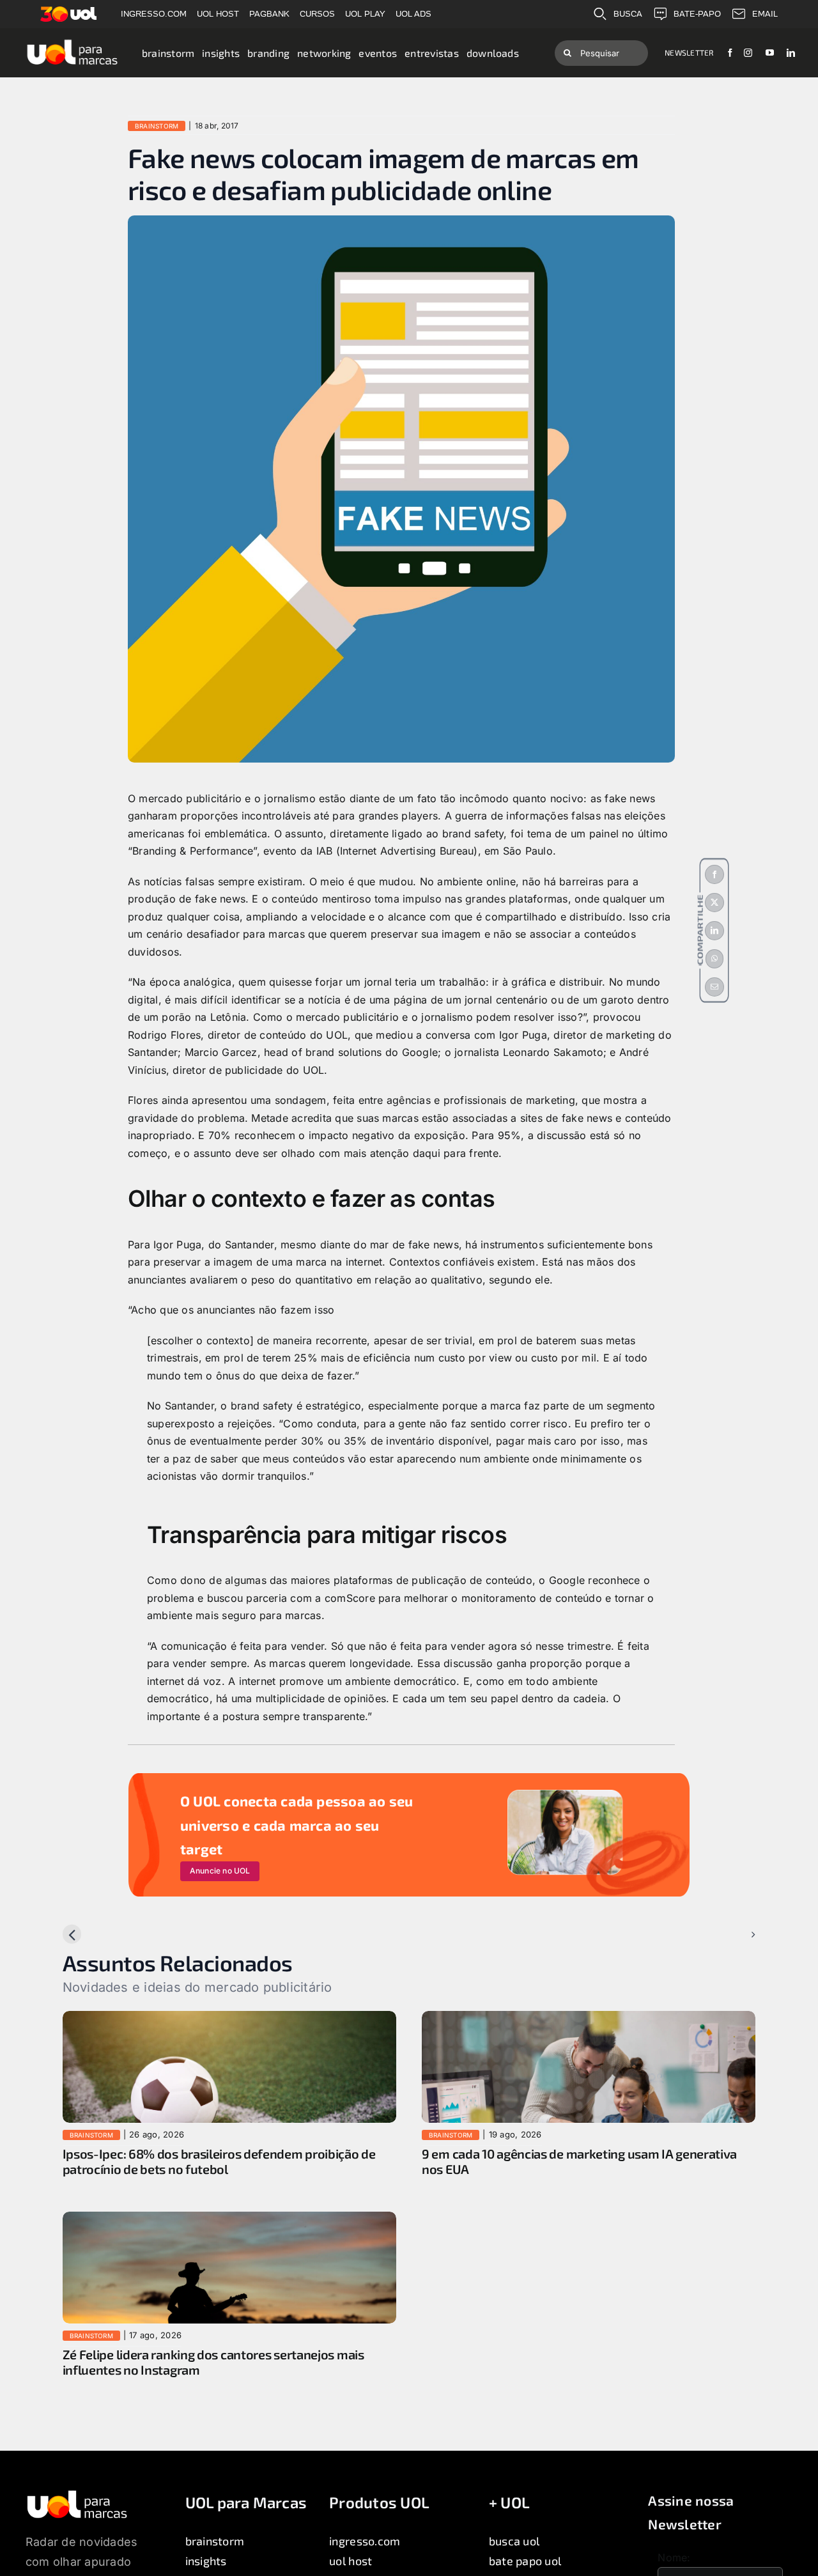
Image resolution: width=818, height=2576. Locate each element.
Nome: (674, 2557)
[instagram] (748, 53)
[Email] (714, 987)
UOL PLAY (365, 14)
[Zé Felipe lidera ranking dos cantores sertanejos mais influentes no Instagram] (229, 2220)
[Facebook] (714, 874)
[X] (714, 903)
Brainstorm (157, 126)
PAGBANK (269, 14)
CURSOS (317, 14)
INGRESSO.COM (154, 14)
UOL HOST (218, 14)
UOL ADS (413, 14)
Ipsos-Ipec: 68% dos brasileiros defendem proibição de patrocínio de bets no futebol (219, 2161)
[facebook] (730, 53)
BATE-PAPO (697, 14)
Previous (94, 1934)
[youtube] (770, 53)
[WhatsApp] (714, 959)
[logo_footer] (77, 2494)
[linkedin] (791, 53)
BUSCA (628, 14)
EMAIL (765, 14)
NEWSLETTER (689, 52)
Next (734, 1934)
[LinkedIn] (714, 931)
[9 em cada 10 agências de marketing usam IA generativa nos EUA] (589, 2019)
